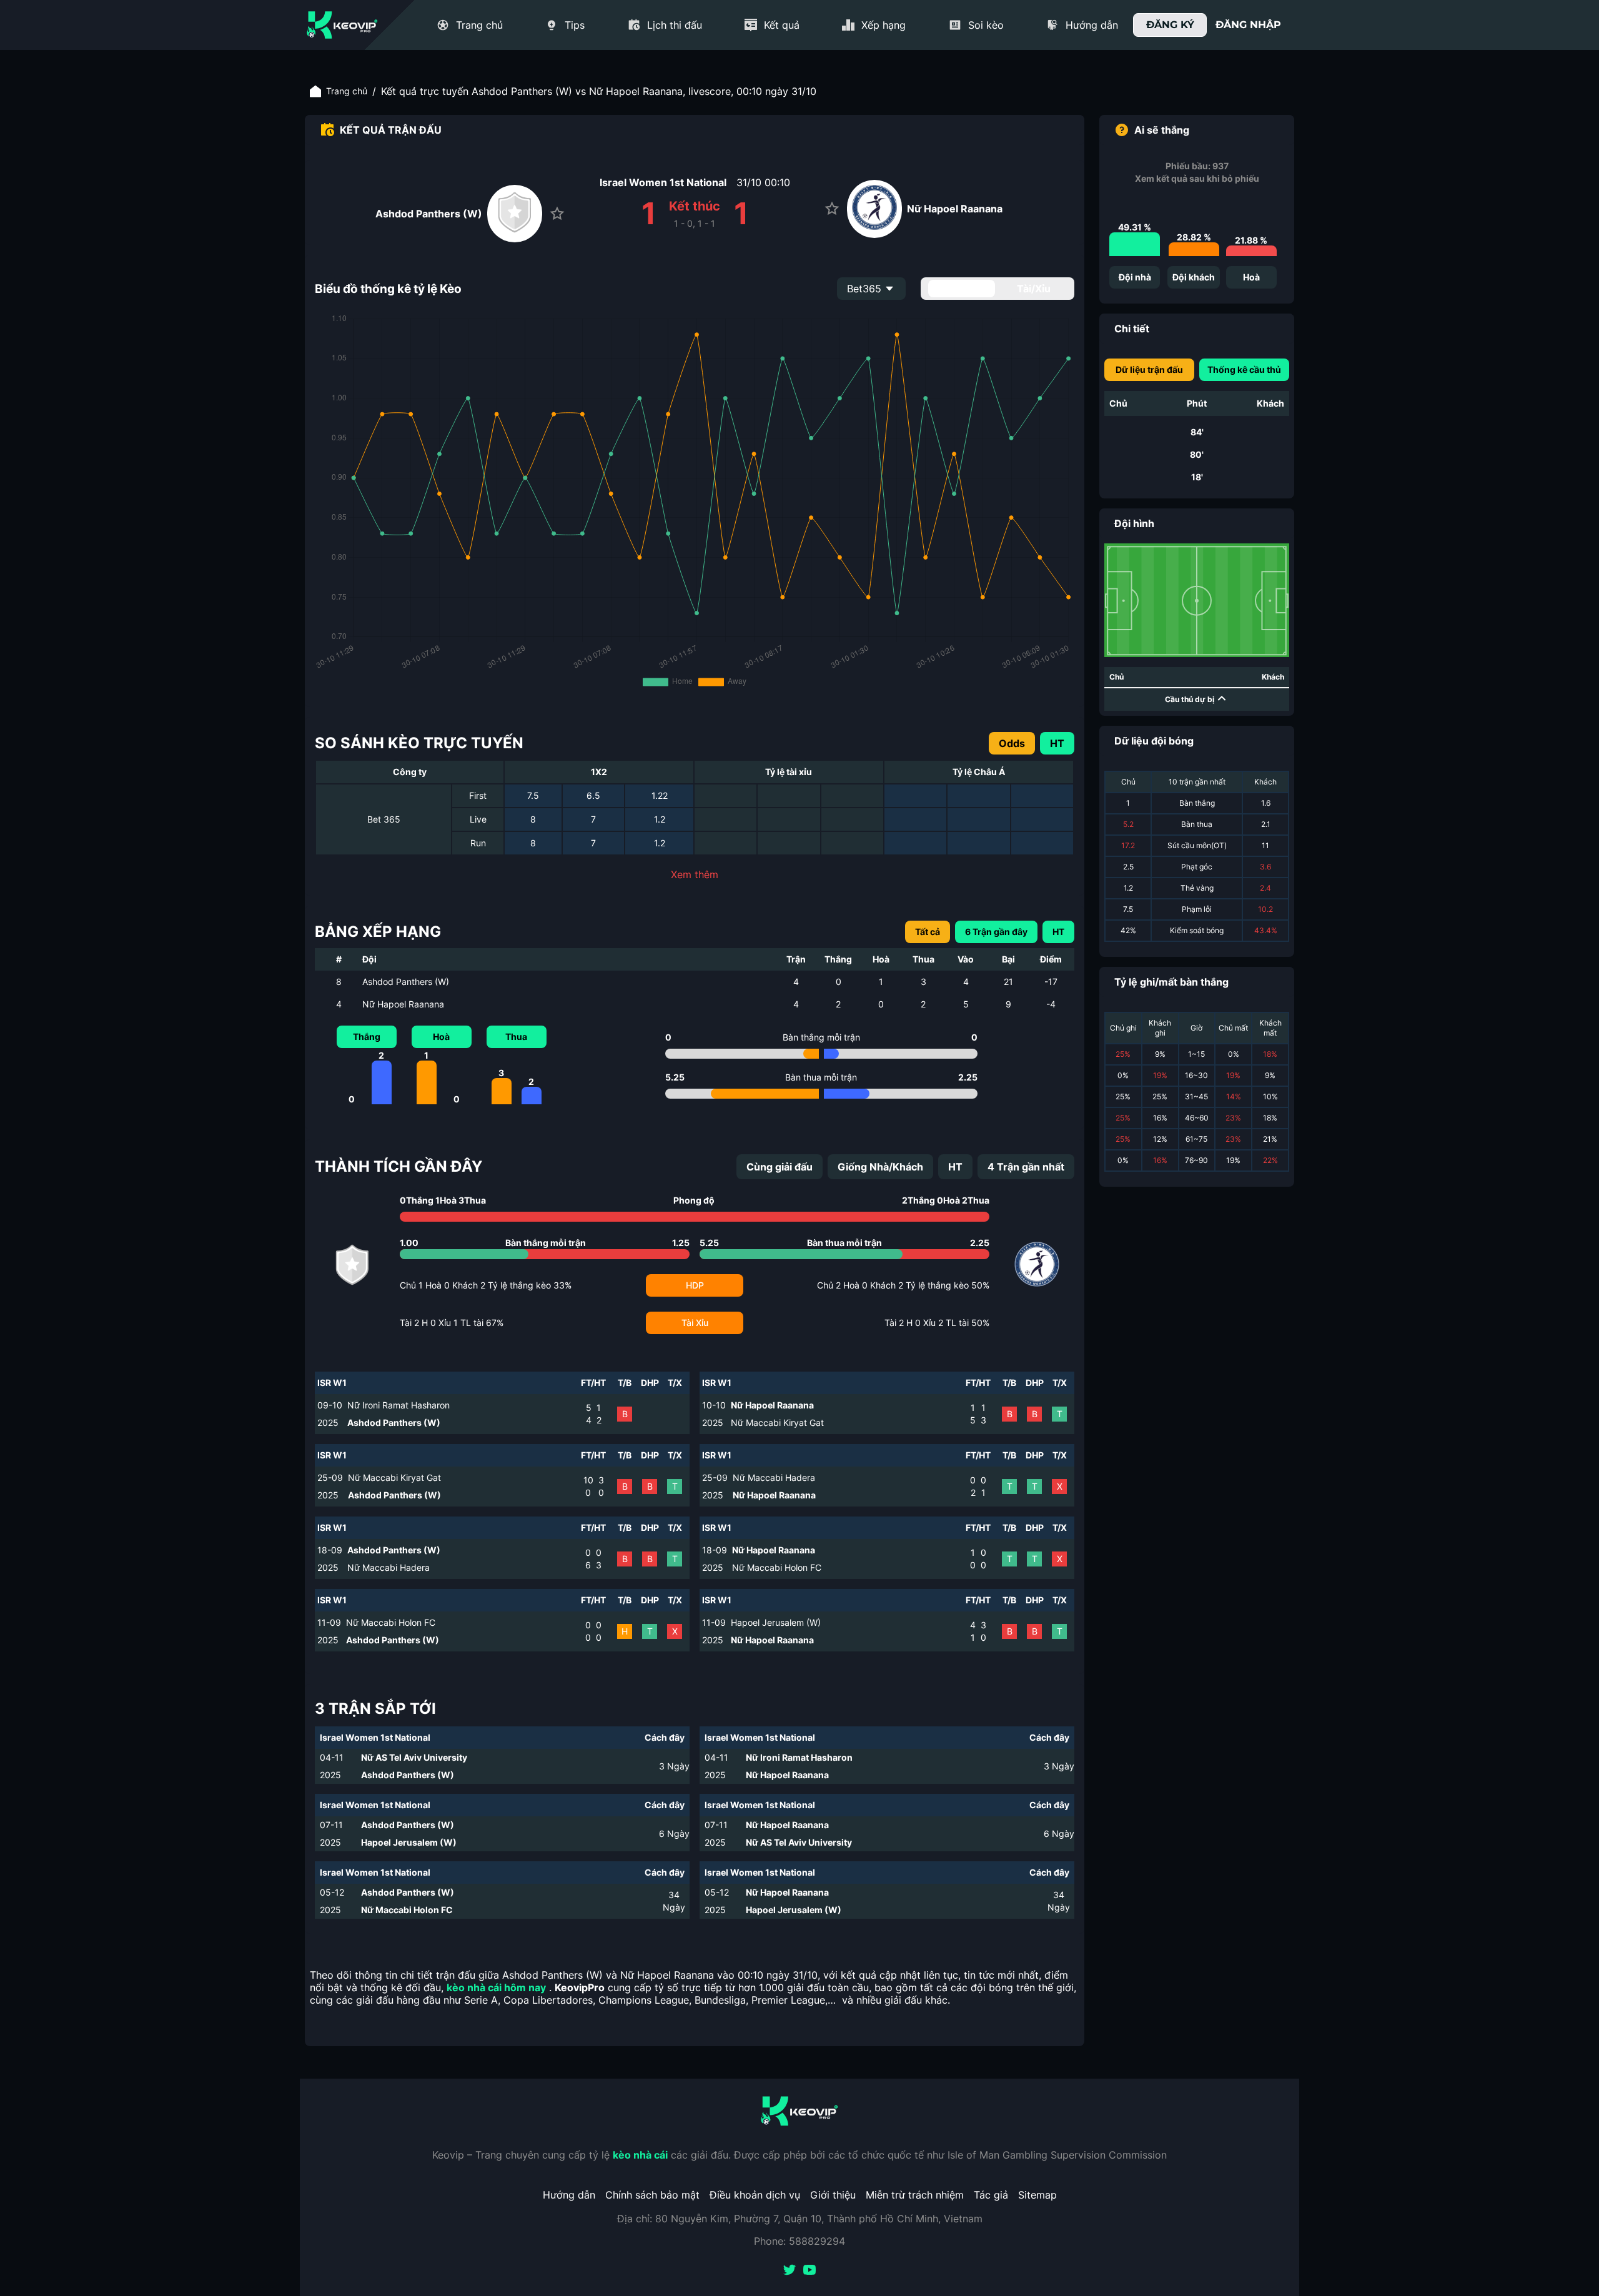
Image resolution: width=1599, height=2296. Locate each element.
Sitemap (1037, 2195)
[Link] (342, 25)
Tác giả (991, 2195)
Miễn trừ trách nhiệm (915, 2195)
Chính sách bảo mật (652, 2195)
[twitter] (790, 2271)
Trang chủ (347, 91)
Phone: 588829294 (799, 2241)
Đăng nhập (1248, 25)
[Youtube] (809, 2271)
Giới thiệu (833, 2195)
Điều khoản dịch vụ (755, 2195)
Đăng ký (1170, 25)
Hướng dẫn (569, 2195)
